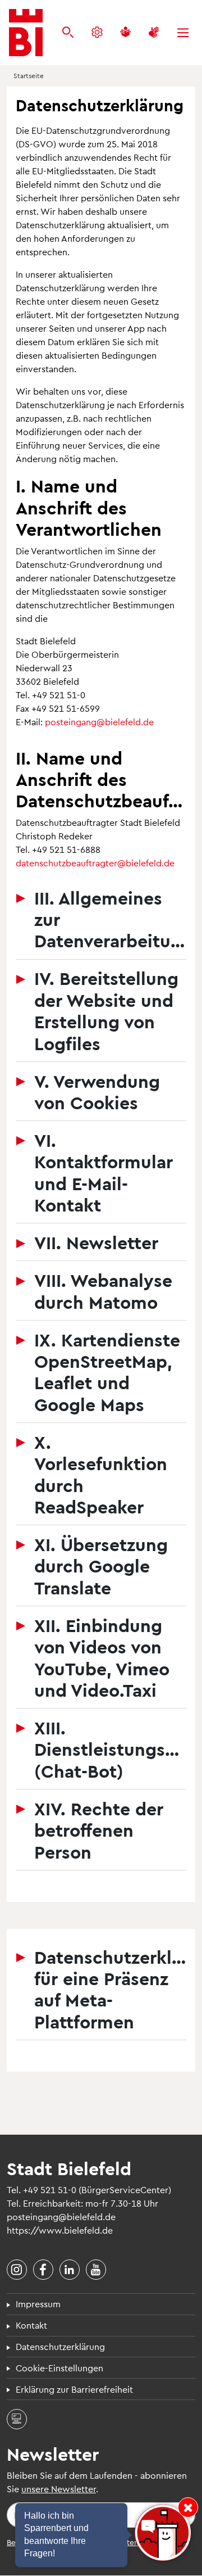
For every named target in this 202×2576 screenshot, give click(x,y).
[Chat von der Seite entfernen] (188, 2507)
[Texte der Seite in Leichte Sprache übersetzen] (125, 33)
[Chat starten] (163, 2533)
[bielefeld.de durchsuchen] (68, 33)
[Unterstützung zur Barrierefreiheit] (154, 33)
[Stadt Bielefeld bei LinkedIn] (70, 2270)
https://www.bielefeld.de (60, 2230)
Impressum (38, 2304)
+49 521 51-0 (50, 2189)
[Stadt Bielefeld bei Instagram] (17, 2270)
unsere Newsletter (59, 2489)
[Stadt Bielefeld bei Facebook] (43, 2270)
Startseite (29, 75)
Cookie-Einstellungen (59, 2368)
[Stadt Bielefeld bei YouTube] (96, 2270)
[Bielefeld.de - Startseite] (26, 33)
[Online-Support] (17, 2419)
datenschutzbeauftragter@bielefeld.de (95, 863)
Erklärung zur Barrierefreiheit (74, 2389)
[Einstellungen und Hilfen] (97, 33)
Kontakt (31, 2325)
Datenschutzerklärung (60, 2346)
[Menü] (183, 33)
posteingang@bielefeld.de (99, 722)
